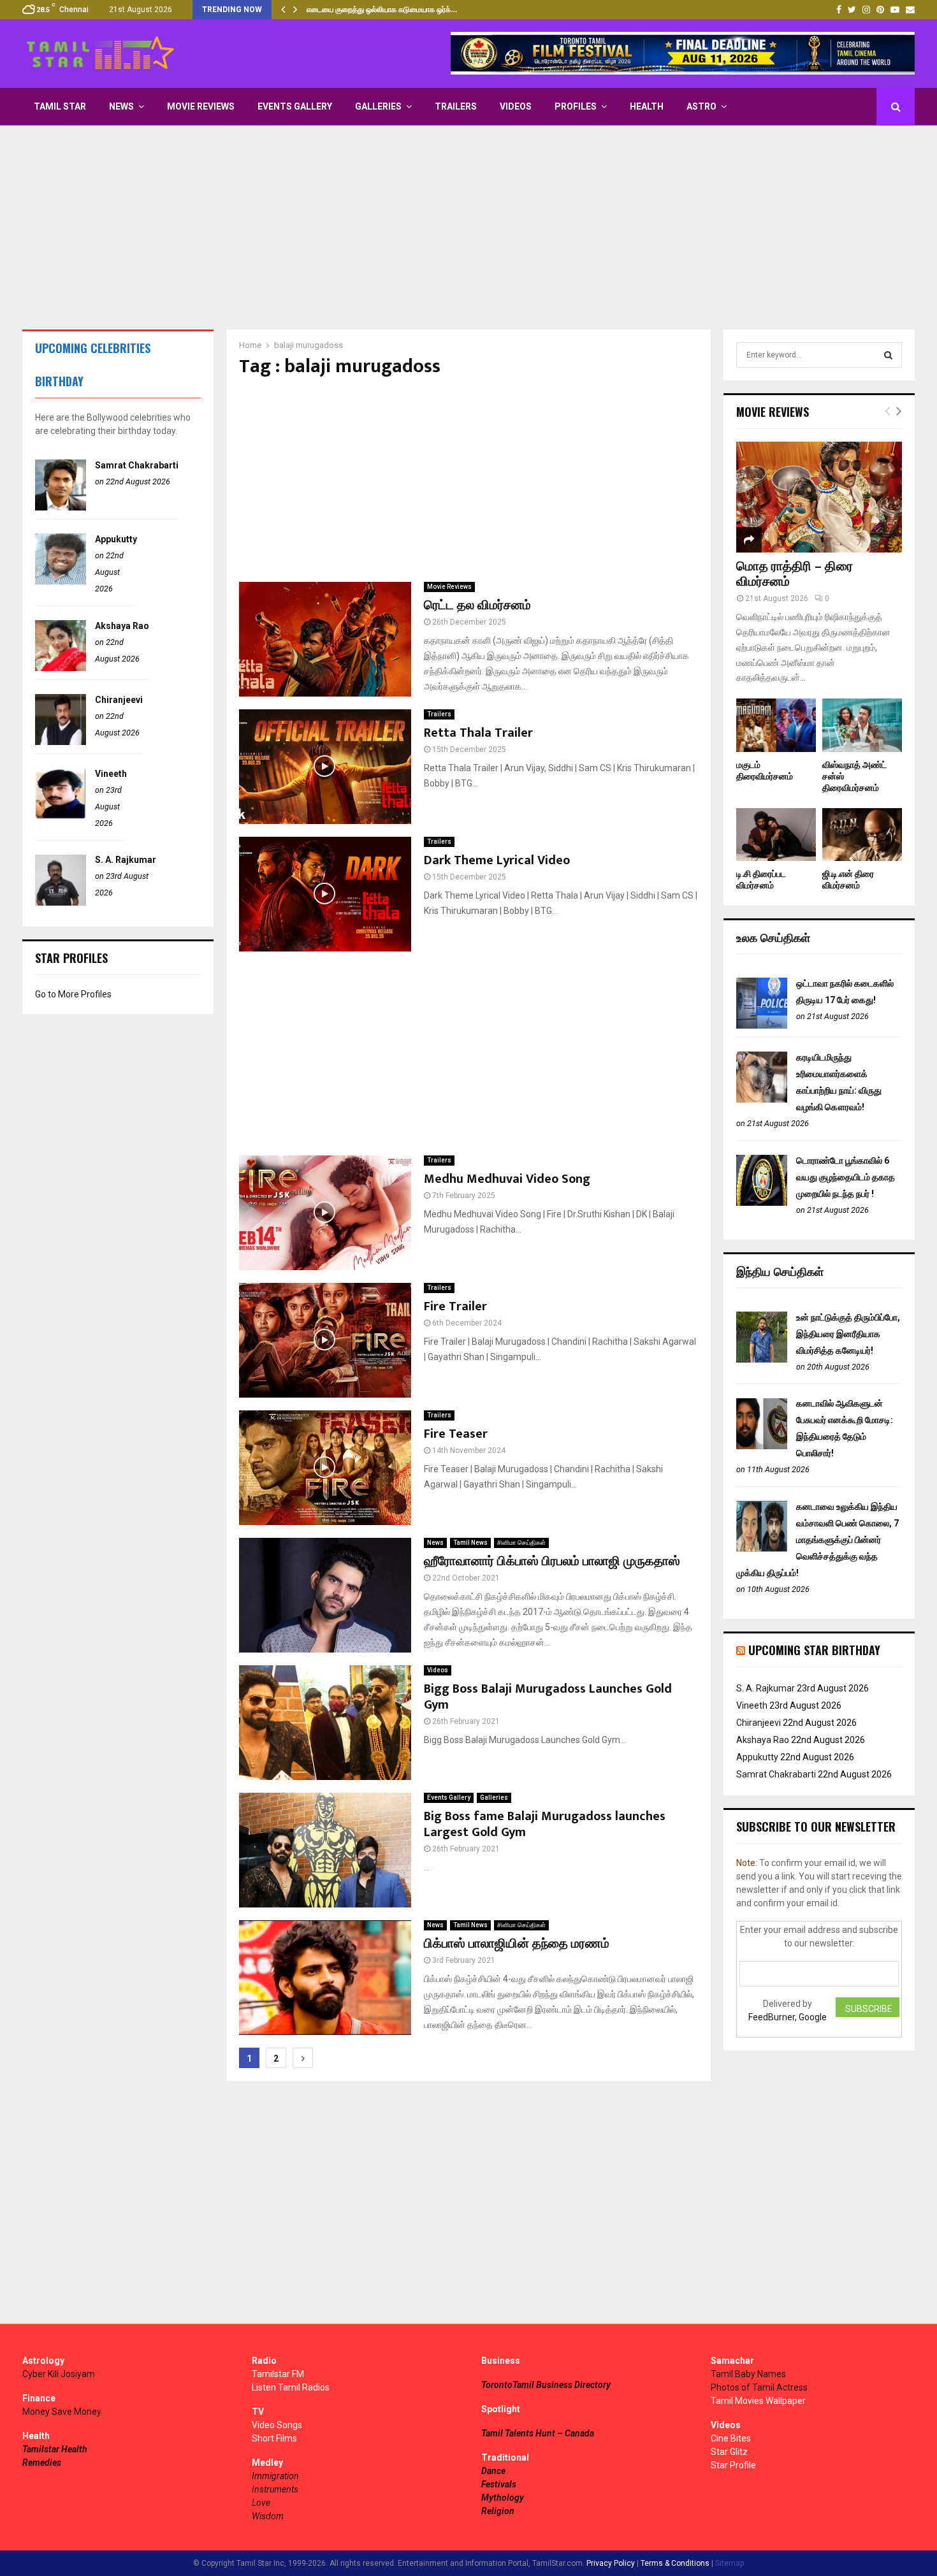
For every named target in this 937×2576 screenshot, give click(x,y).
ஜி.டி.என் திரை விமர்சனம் (848, 880)
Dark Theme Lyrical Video (497, 860)
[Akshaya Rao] (61, 668)
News (121, 106)
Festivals (499, 2484)
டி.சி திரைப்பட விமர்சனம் (761, 880)
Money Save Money (62, 2412)
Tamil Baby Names (748, 2374)
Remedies (42, 2463)
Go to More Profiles (73, 994)
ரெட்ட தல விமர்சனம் (477, 605)
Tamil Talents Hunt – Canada (538, 2433)
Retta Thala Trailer (478, 733)
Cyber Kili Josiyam (59, 2374)
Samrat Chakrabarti (137, 465)
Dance (493, 2471)
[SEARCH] (888, 355)
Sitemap (730, 2563)
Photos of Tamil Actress (759, 2387)
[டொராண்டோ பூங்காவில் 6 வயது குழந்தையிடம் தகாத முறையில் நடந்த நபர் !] (762, 1203)
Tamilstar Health (55, 2449)
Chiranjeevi (119, 700)
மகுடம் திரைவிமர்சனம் (765, 771)
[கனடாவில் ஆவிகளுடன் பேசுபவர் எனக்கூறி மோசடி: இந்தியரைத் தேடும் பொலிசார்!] (762, 1446)
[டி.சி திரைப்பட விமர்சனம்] (776, 835)
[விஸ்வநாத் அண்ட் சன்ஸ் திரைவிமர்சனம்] (862, 725)
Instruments (275, 2489)
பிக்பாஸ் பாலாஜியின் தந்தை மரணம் (517, 1944)
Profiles (576, 106)
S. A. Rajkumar (126, 860)
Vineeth (111, 774)
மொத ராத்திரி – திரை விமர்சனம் (795, 574)
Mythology (503, 2498)
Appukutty (116, 539)
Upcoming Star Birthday (814, 1650)
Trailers (456, 106)
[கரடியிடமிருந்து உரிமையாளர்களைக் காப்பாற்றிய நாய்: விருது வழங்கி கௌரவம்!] (762, 1099)
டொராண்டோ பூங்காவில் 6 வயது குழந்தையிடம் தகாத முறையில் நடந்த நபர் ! (846, 1177)
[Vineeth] (61, 816)
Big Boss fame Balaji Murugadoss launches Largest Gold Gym (545, 1824)
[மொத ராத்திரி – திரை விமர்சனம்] (819, 497)
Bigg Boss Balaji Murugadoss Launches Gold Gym (548, 1697)
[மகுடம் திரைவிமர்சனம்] (776, 725)
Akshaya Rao (122, 626)
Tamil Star (60, 106)
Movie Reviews (201, 106)
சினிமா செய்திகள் (521, 1543)
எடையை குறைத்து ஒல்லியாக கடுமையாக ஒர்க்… (382, 10)
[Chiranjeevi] (61, 742)
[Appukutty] (61, 581)
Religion (498, 2511)
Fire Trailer (455, 1306)
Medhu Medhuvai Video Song (507, 1179)
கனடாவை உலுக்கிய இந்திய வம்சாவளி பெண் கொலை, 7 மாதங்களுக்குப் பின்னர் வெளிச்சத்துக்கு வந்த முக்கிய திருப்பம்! (817, 1540)
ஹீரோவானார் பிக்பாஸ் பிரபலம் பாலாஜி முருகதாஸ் (552, 1561)
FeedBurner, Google (788, 2017)
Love (261, 2503)
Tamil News (470, 1543)
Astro (701, 106)
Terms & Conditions (675, 2563)
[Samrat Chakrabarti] (61, 507)
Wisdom (268, 2516)
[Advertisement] (468, 228)
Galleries (378, 106)
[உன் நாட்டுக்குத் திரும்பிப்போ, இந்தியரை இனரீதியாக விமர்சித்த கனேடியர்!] (762, 1359)
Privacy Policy (611, 2563)
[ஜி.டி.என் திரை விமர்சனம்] (862, 835)
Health (647, 106)
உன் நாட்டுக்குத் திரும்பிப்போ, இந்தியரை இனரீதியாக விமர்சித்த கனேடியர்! (848, 1334)
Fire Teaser (456, 1434)
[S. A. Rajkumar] (61, 902)
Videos (516, 106)
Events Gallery (295, 106)
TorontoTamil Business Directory (546, 2385)
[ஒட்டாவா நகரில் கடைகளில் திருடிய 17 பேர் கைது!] (762, 1025)
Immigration (275, 2476)
